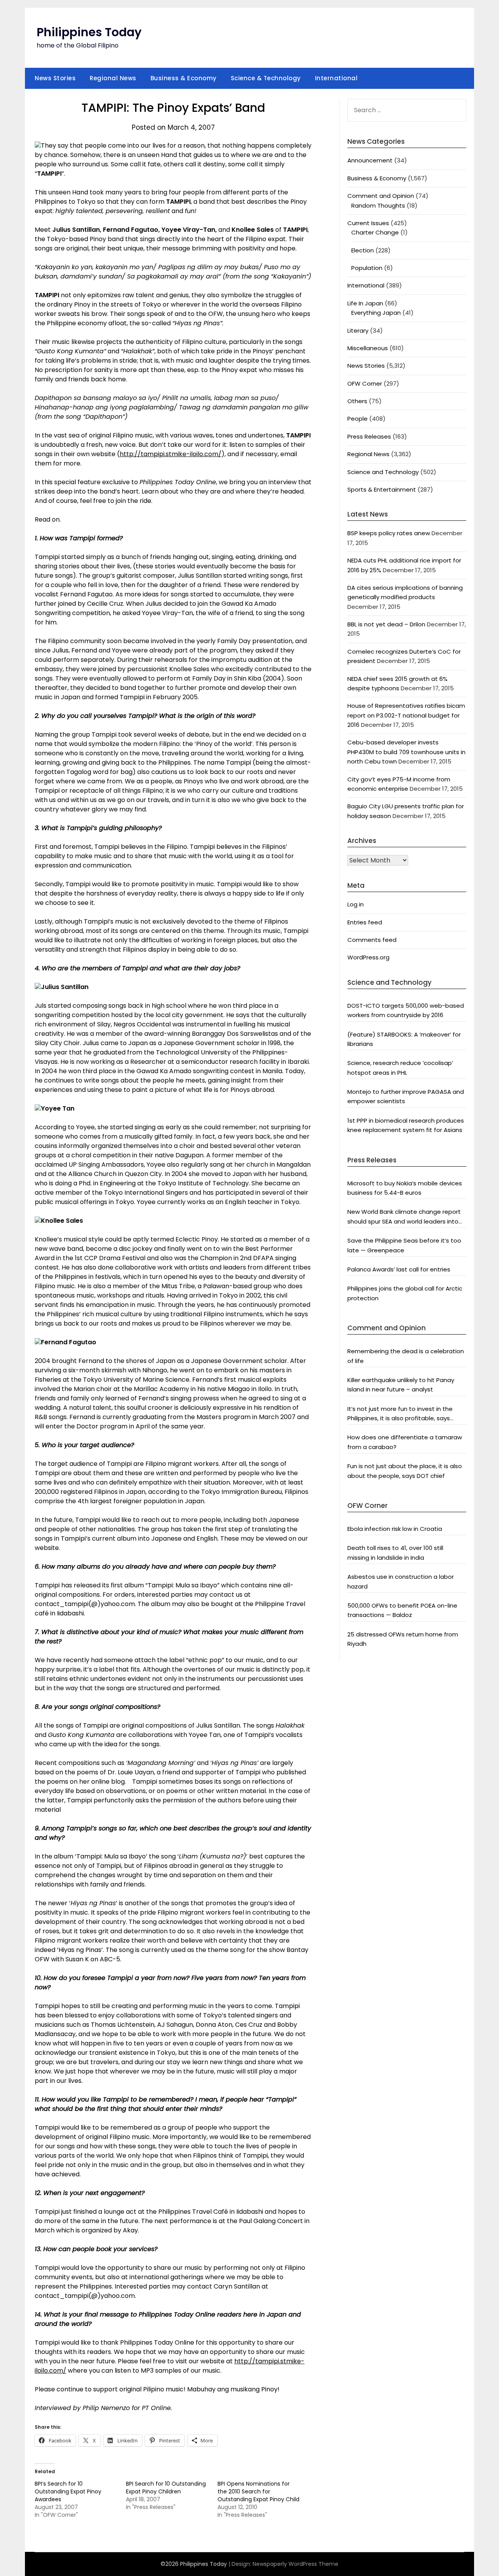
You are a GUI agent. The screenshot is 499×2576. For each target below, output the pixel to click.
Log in (356, 904)
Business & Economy (184, 78)
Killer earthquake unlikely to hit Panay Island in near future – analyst (401, 1385)
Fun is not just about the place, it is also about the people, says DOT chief (405, 1471)
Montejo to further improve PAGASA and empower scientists (406, 1096)
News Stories (55, 78)
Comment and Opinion (381, 196)
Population (367, 268)
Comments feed (372, 940)
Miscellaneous (368, 348)
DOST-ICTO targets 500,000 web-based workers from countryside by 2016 (406, 1010)
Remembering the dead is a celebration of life (406, 1356)
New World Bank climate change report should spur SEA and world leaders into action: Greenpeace (404, 1217)
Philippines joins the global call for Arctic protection (405, 1293)
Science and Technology (383, 472)
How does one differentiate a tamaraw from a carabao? (405, 1442)
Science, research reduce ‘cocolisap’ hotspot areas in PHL (400, 1068)
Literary (358, 331)
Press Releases (369, 436)
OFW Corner (365, 383)
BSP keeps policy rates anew (389, 533)
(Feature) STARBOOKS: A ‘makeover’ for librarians (404, 1039)
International (336, 78)
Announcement (370, 160)
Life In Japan (365, 303)
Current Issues (368, 223)
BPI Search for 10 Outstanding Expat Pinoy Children (166, 2488)
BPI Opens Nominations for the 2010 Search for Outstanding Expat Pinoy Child (258, 2491)
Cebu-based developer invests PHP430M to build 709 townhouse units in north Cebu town (406, 752)
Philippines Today (89, 32)
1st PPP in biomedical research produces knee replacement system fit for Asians (406, 1125)
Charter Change (375, 232)
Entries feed (365, 922)
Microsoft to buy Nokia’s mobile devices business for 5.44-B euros (405, 1188)
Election (363, 250)
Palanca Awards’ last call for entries (399, 1269)
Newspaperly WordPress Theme (296, 2564)
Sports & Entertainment (382, 489)
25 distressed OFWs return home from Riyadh (403, 1639)
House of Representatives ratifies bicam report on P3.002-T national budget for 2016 (406, 715)
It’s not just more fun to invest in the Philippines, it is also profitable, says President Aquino (400, 1414)
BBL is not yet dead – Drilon (386, 624)
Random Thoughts (378, 205)
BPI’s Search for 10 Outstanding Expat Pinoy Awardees (68, 2491)
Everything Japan (376, 313)
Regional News (113, 78)
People (357, 419)
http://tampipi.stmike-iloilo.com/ (171, 454)
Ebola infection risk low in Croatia (395, 1529)
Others (357, 401)
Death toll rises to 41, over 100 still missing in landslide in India (395, 1552)
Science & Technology (266, 78)
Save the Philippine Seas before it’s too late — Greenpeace (404, 1245)
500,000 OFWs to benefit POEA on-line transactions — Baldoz (402, 1610)
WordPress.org (368, 957)
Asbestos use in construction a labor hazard (401, 1581)
